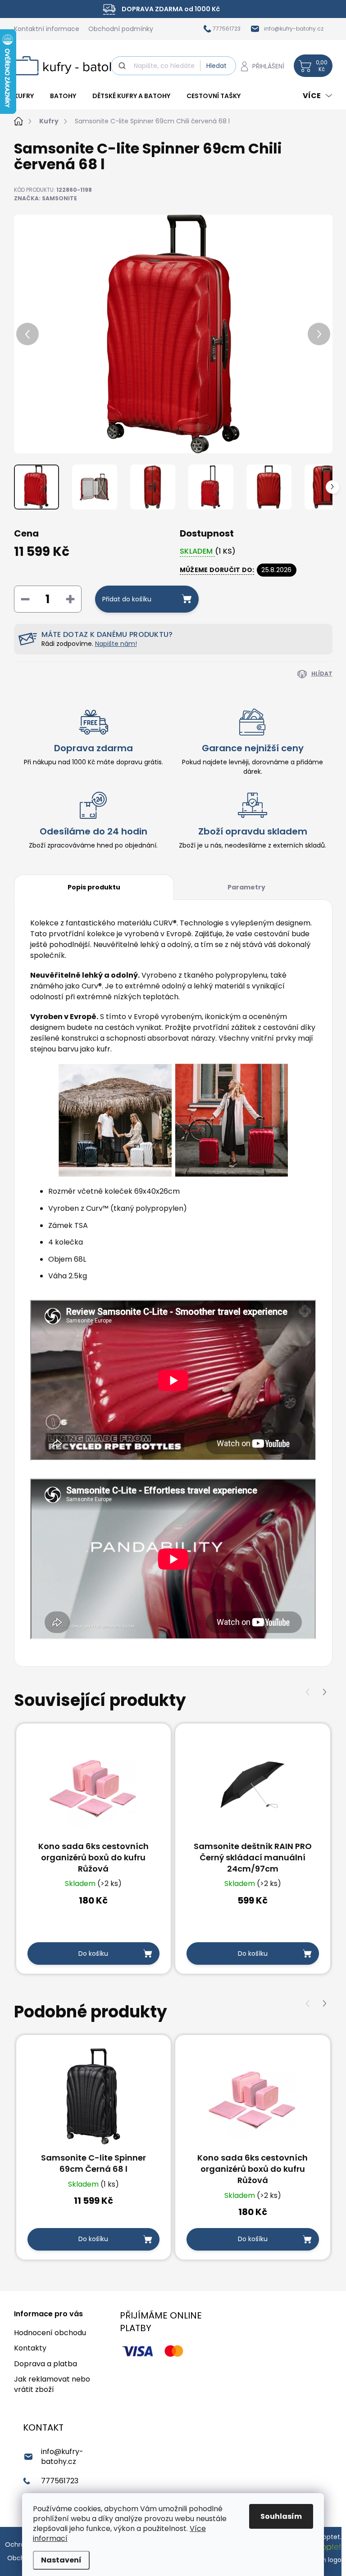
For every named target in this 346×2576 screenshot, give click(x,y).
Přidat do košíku (127, 599)
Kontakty (30, 2348)
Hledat (216, 66)
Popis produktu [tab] (94, 887)
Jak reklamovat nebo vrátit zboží (52, 2384)
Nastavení (61, 2560)
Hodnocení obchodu (50, 2333)
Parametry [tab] (246, 887)
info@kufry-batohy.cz (62, 2456)
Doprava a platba (46, 2364)
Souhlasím (281, 2516)
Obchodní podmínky (121, 29)
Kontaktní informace (47, 29)
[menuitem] (28, 96)
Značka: (46, 198)
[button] (325, 1692)
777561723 (60, 2481)
